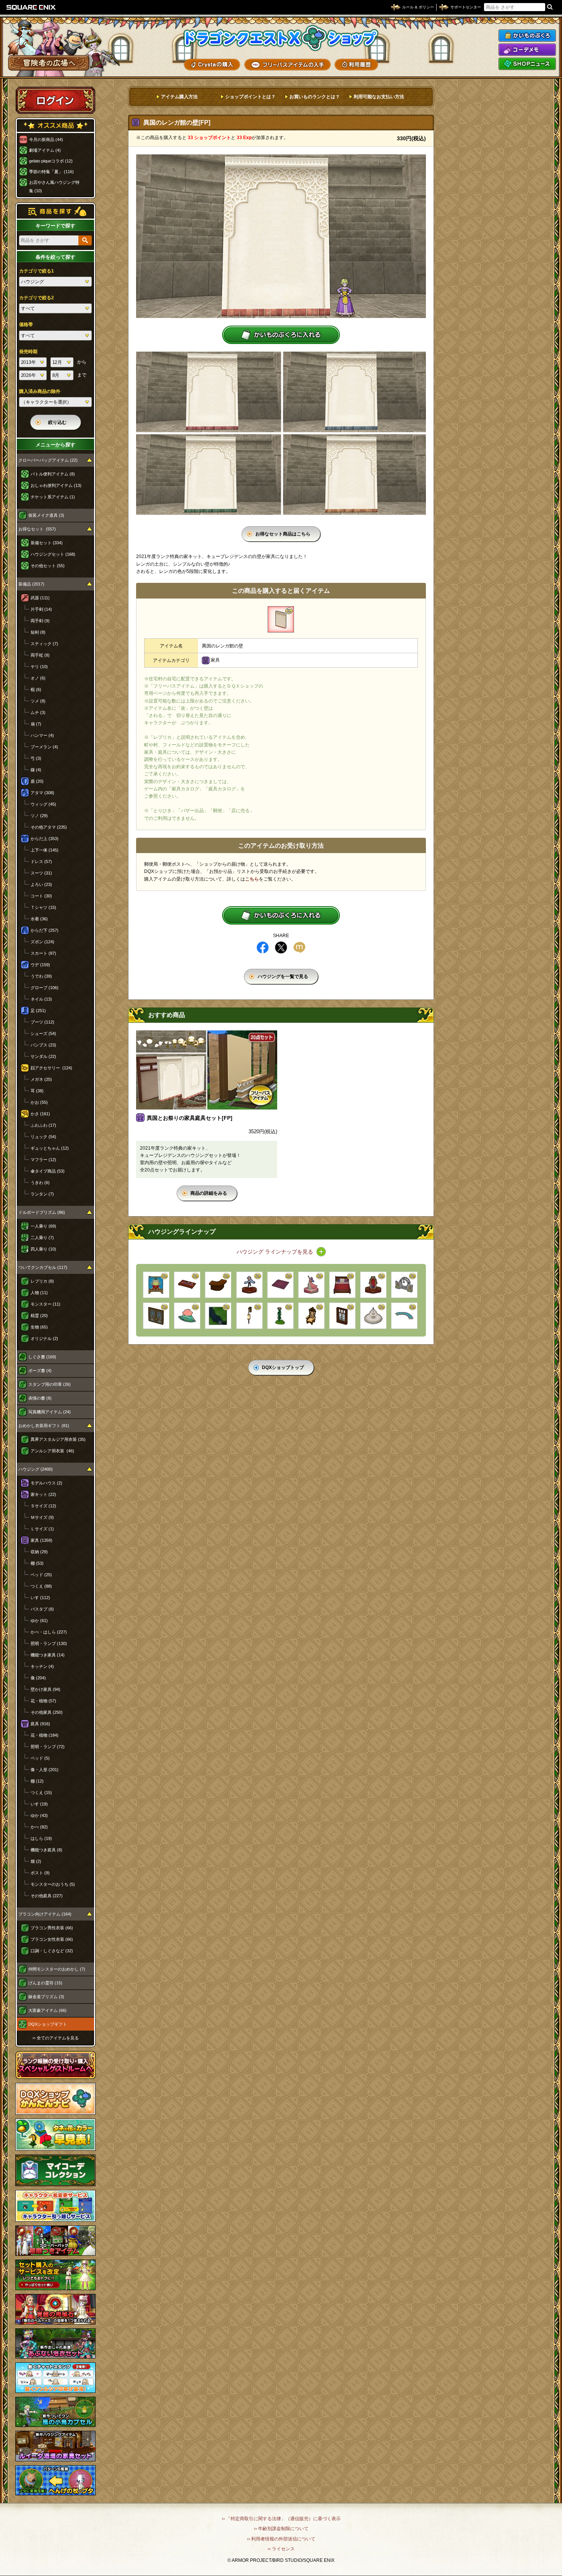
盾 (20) (37, 781)
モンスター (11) (45, 1304)
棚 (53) (37, 1563)
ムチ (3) (38, 712)
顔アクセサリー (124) (51, 1068)
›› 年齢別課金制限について (281, 2529)
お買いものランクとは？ (315, 97)
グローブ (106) (45, 988)
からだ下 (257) (45, 930)
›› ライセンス (281, 2549)
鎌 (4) (36, 770)
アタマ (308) (42, 793)
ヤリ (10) (39, 667)
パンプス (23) (43, 1045)
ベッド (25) (41, 1575)
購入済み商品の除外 (40, 391)
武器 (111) (40, 598)
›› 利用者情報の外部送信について (281, 2539)
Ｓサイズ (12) (43, 1506)
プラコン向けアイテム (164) (45, 1914)
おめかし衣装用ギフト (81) (44, 1426)
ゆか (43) (39, 1815)
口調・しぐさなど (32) (52, 1951)
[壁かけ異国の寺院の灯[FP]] (249, 1316)
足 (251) (38, 1011)
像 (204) (38, 1678)
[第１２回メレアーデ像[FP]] (311, 1285)
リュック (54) (43, 1137)
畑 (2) (36, 1861)
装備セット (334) (47, 543)
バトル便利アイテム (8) (53, 474)
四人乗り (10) (43, 1249)
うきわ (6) (40, 1183)
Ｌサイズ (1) (42, 1529)
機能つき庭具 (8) (46, 1850)
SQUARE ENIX (31, 7)
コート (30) (41, 896)
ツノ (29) (39, 816)
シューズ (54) (43, 1033)
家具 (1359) (41, 1540)
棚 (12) (37, 1781)
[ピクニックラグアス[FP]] (156, 1285)
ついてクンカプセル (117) (43, 1267)
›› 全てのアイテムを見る (56, 2038)
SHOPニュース (527, 64)
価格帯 (26, 324)
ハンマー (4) (42, 735)
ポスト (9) (40, 1873)
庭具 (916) (40, 1724)
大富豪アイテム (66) (47, 2010)
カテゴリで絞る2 (37, 298)
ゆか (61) (39, 1621)
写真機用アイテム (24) (50, 1412)
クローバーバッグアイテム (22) (48, 460)
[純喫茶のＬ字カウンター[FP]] (218, 1285)
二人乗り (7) (42, 1238)
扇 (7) (36, 724)
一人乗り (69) (43, 1226)
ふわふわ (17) (43, 1125)
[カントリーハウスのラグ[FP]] (280, 1285)
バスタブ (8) (42, 1609)
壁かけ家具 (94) (45, 1689)
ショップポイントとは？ (250, 97)
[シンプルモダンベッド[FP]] (342, 1285)
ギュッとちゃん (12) (50, 1148)
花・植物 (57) (43, 1701)
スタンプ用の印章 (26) (50, 1384)
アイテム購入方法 (179, 97)
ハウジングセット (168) (53, 554)
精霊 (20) (39, 1316)
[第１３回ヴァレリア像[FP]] (373, 1285)
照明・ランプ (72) (48, 1747)
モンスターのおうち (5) (53, 1884)
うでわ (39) (41, 976)
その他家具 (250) (47, 1712)
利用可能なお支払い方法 (379, 97)
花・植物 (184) (45, 1735)
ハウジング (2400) (36, 1469)
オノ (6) (38, 678)
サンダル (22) (43, 1056)
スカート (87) (43, 953)
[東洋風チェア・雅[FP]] (311, 1316)
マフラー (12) (43, 1160)
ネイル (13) (41, 999)
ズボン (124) (42, 942)
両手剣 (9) (40, 621)
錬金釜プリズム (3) (46, 1997)
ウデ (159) (40, 965)
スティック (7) (44, 644)
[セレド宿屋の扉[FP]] (156, 1316)
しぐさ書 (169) (42, 1357)
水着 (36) (39, 919)
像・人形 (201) (45, 1770)
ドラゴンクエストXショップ (281, 38)
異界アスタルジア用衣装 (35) (58, 1439)
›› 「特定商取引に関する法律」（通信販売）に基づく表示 (281, 2519)
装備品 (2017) (31, 584)
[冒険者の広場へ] (49, 63)
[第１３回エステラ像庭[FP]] (249, 1285)
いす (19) (39, 1804)
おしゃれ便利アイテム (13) (56, 485)
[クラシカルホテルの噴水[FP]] (373, 1316)
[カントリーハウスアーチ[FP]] (404, 1285)
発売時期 (28, 352)
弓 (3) (36, 758)
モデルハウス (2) (46, 1483)
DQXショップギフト (48, 2024)
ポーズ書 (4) (40, 1371)
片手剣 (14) (41, 609)
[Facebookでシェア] (263, 947)
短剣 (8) (38, 632)
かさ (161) (40, 1114)
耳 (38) (37, 1091)
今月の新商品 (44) (46, 140)
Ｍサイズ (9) (42, 1517)
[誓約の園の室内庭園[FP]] (187, 1316)
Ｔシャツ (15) (43, 907)
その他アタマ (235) (49, 827)
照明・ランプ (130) (49, 1643)
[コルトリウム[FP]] (280, 1316)
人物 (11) (39, 1293)
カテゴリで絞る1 (37, 271)
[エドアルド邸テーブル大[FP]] (187, 1285)
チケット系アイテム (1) (53, 497)
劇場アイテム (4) (45, 150)
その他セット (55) (48, 566)
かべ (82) (39, 1827)
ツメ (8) (38, 701)
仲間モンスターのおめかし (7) (57, 1969)
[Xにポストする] (281, 947)
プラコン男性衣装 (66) (52, 1928)
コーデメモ (527, 50)
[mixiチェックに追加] (299, 947)
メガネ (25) (41, 1079)
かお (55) (39, 1102)
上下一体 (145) (45, 850)
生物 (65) (39, 1327)
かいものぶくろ (527, 36)
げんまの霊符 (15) (45, 1983)
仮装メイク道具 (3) (46, 515)
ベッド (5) (40, 1758)
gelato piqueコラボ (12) (51, 161)
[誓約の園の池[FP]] (404, 1316)
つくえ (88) (41, 1586)
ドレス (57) (41, 861)
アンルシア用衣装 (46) (52, 1451)
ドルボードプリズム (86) (42, 1212)
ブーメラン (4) (44, 747)
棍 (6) (36, 689)
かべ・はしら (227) (49, 1632)
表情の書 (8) (40, 1398)
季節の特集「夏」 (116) (51, 172)
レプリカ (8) (42, 1281)
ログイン (55, 100)
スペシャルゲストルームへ (56, 2065)
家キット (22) (43, 1494)
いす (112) (40, 1598)
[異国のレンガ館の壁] (281, 619)
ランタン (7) (42, 1194)
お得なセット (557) (37, 529)
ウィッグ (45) (43, 804)
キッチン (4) (42, 1666)
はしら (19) (41, 1838)
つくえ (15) (41, 1792)
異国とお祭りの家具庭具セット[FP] (190, 1118)
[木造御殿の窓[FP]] (342, 1316)
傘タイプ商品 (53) (48, 1171)
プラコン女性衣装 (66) (52, 1939)
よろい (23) (41, 884)
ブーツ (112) (42, 1022)
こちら (252, 879)
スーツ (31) (41, 873)
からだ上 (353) (45, 839)
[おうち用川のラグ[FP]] (218, 1316)
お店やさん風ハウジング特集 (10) (54, 187)
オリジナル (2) (44, 1338)
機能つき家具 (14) (48, 1655)
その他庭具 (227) (47, 1896)
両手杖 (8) (40, 655)
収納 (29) (39, 1552)
